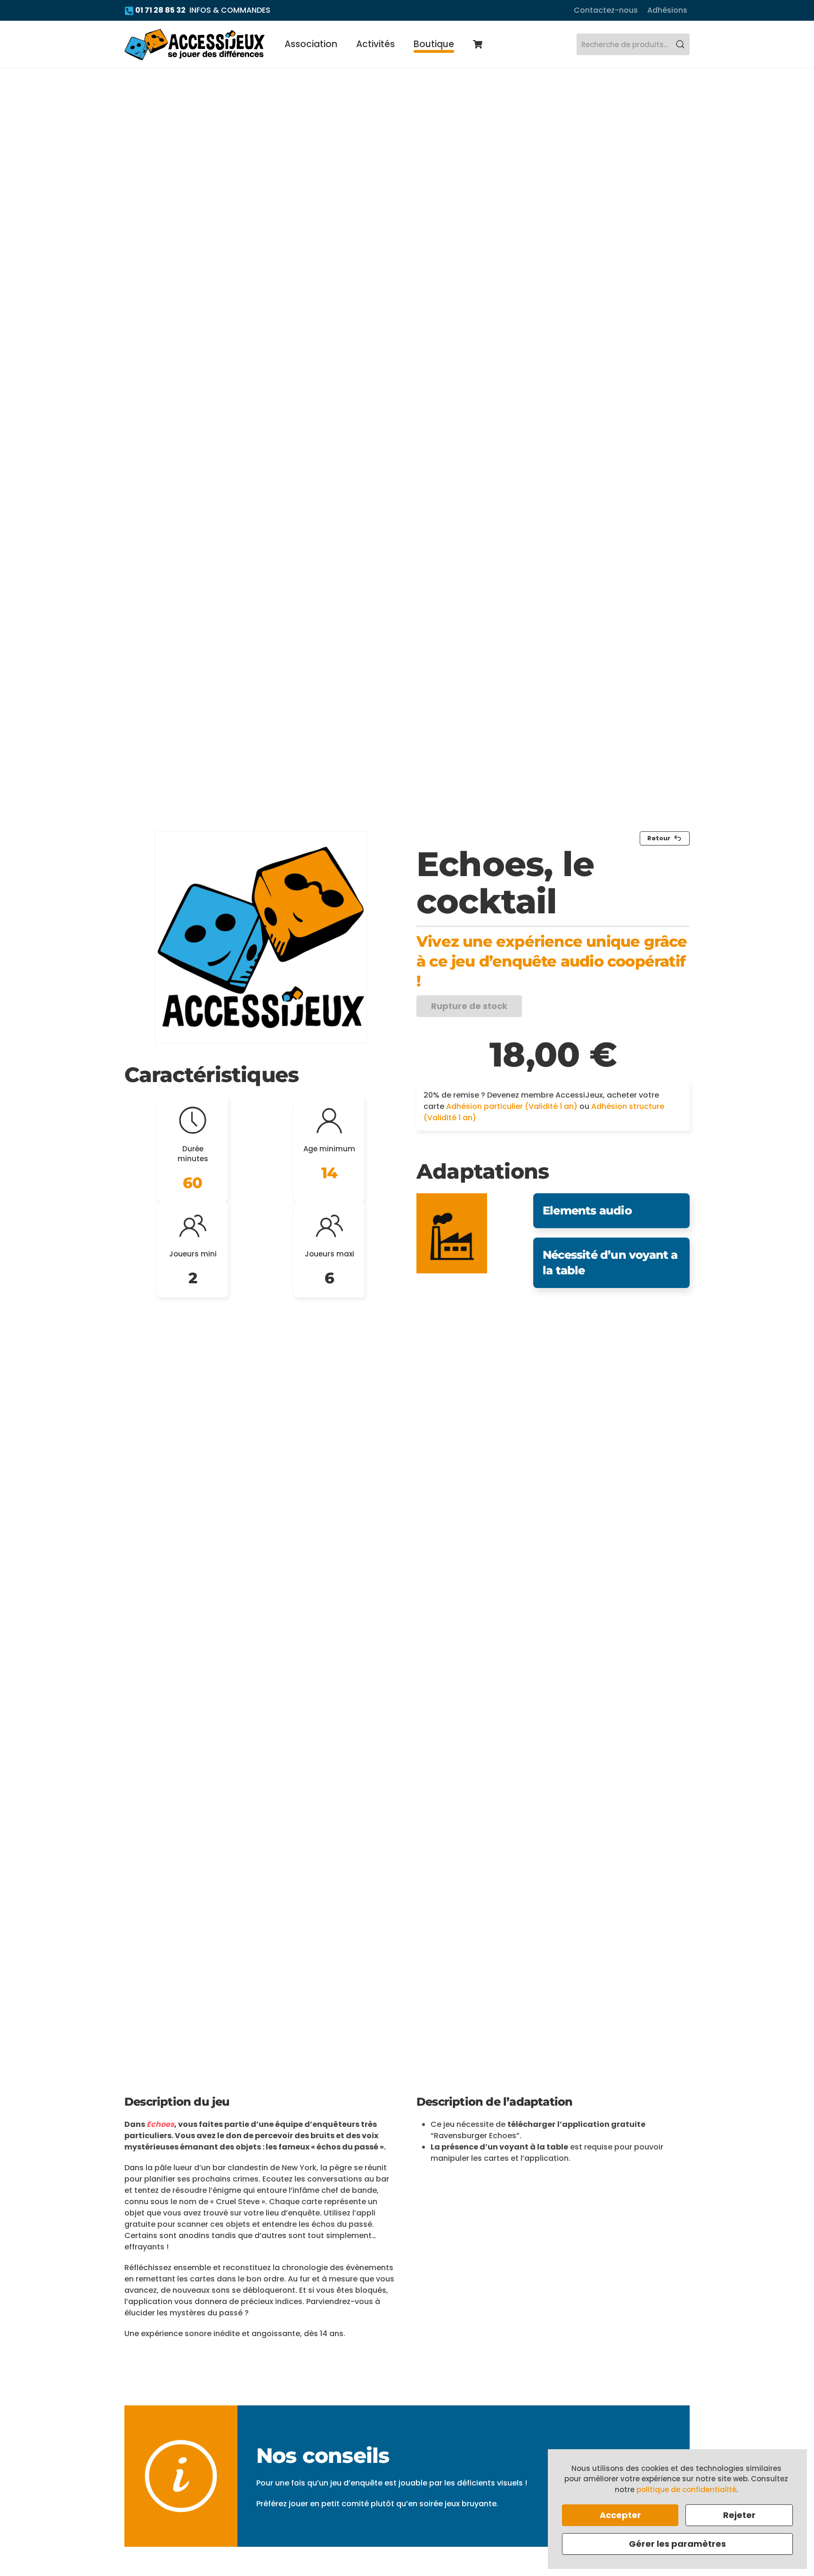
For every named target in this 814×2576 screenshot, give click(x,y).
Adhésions (667, 10)
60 (192, 1183)
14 (329, 1173)
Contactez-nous (606, 10)
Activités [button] (375, 44)
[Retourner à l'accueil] (195, 44)
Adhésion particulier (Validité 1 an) (512, 1106)
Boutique (434, 44)
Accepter (620, 2515)
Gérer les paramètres (677, 2544)
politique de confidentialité (686, 2490)
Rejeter (739, 2515)
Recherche (680, 44)
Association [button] (311, 44)
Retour (659, 838)
